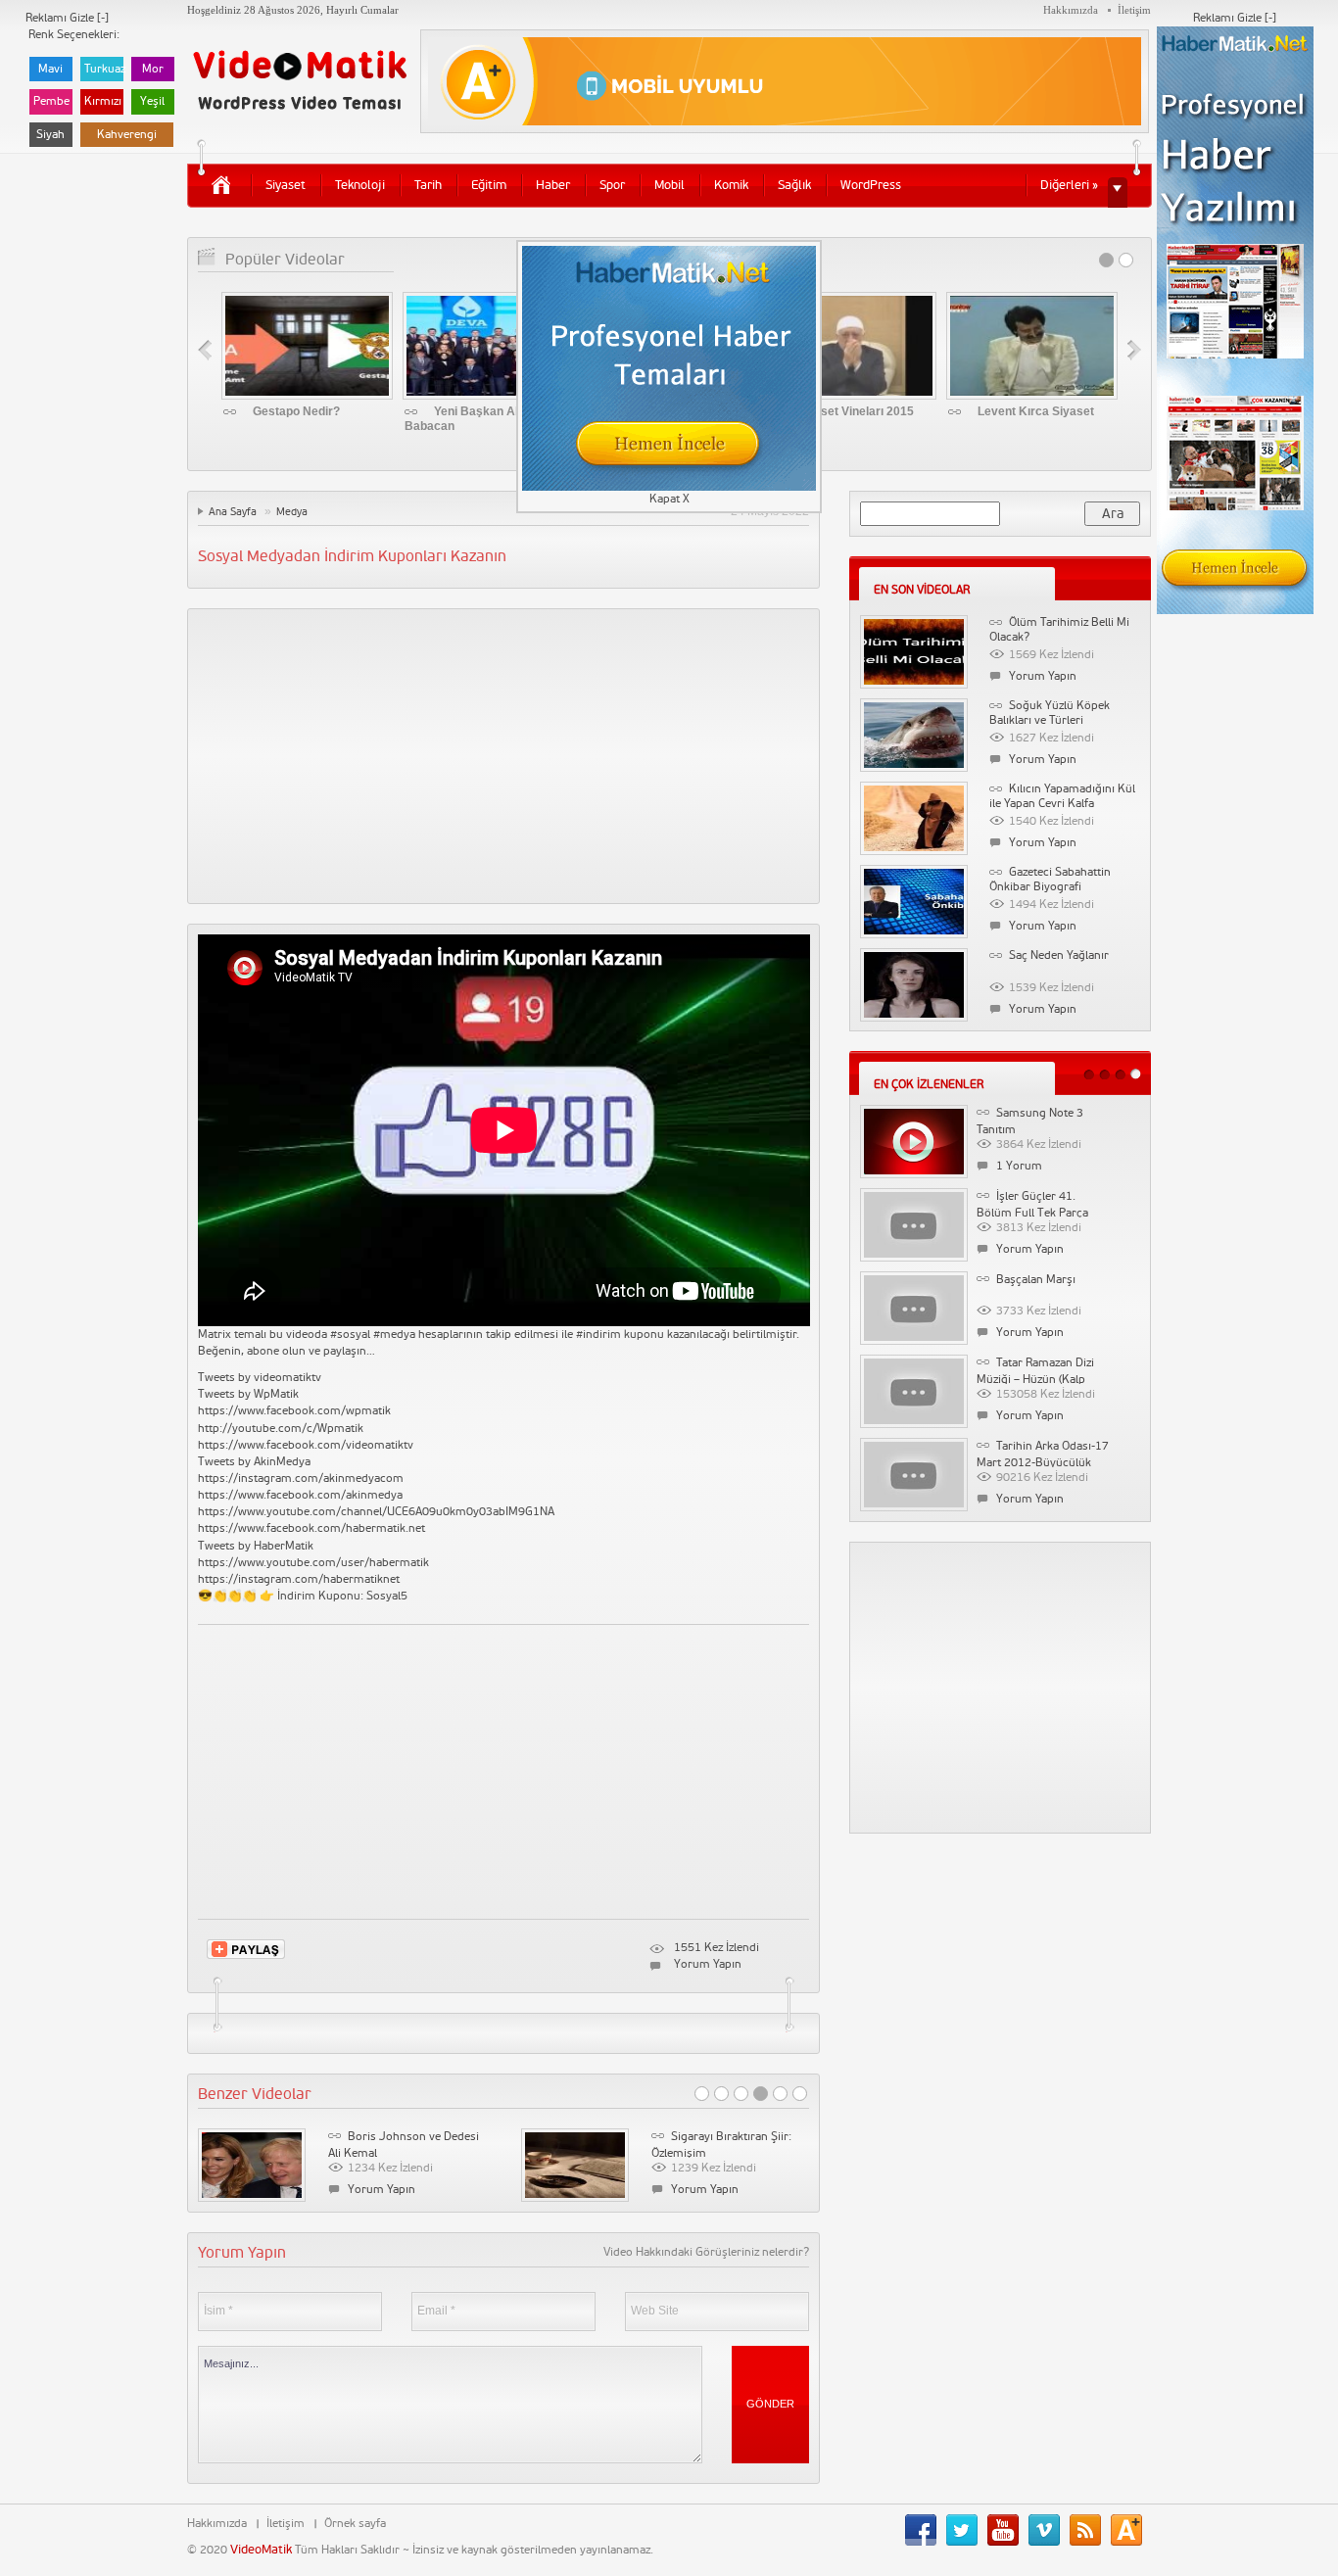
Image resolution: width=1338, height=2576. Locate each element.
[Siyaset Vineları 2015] (851, 346)
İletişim (1134, 10)
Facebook (926, 2530)
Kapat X (669, 499)
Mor (153, 69)
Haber (553, 185)
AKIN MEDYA (1131, 2530)
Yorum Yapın (708, 1964)
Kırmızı (103, 101)
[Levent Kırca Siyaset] (1032, 346)
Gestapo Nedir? (296, 411)
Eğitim (489, 185)
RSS (1090, 2530)
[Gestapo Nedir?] (307, 346)
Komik (731, 185)
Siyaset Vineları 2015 (855, 411)
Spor (612, 185)
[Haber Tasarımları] (1235, 320)
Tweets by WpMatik (248, 1394)
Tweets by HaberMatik (256, 1546)
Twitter (967, 2530)
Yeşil (152, 101)
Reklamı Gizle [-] (1235, 18)
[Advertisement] (504, 756)
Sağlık (794, 185)
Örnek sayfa (355, 2524)
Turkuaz (104, 69)
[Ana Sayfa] (221, 185)
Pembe (51, 101)
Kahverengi (127, 135)
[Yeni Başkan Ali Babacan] (488, 346)
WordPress (871, 185)
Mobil (669, 185)
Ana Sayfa (233, 512)
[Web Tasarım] (785, 81)
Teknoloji (360, 185)
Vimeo (1049, 2530)
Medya (292, 512)
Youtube (1008, 2530)
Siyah (50, 135)
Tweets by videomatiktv (260, 1378)
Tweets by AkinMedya (254, 1462)
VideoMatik (261, 2550)
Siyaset (286, 185)
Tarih (428, 185)
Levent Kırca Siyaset (1036, 411)
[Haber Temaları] (669, 368)
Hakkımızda (1071, 10)
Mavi (50, 69)
